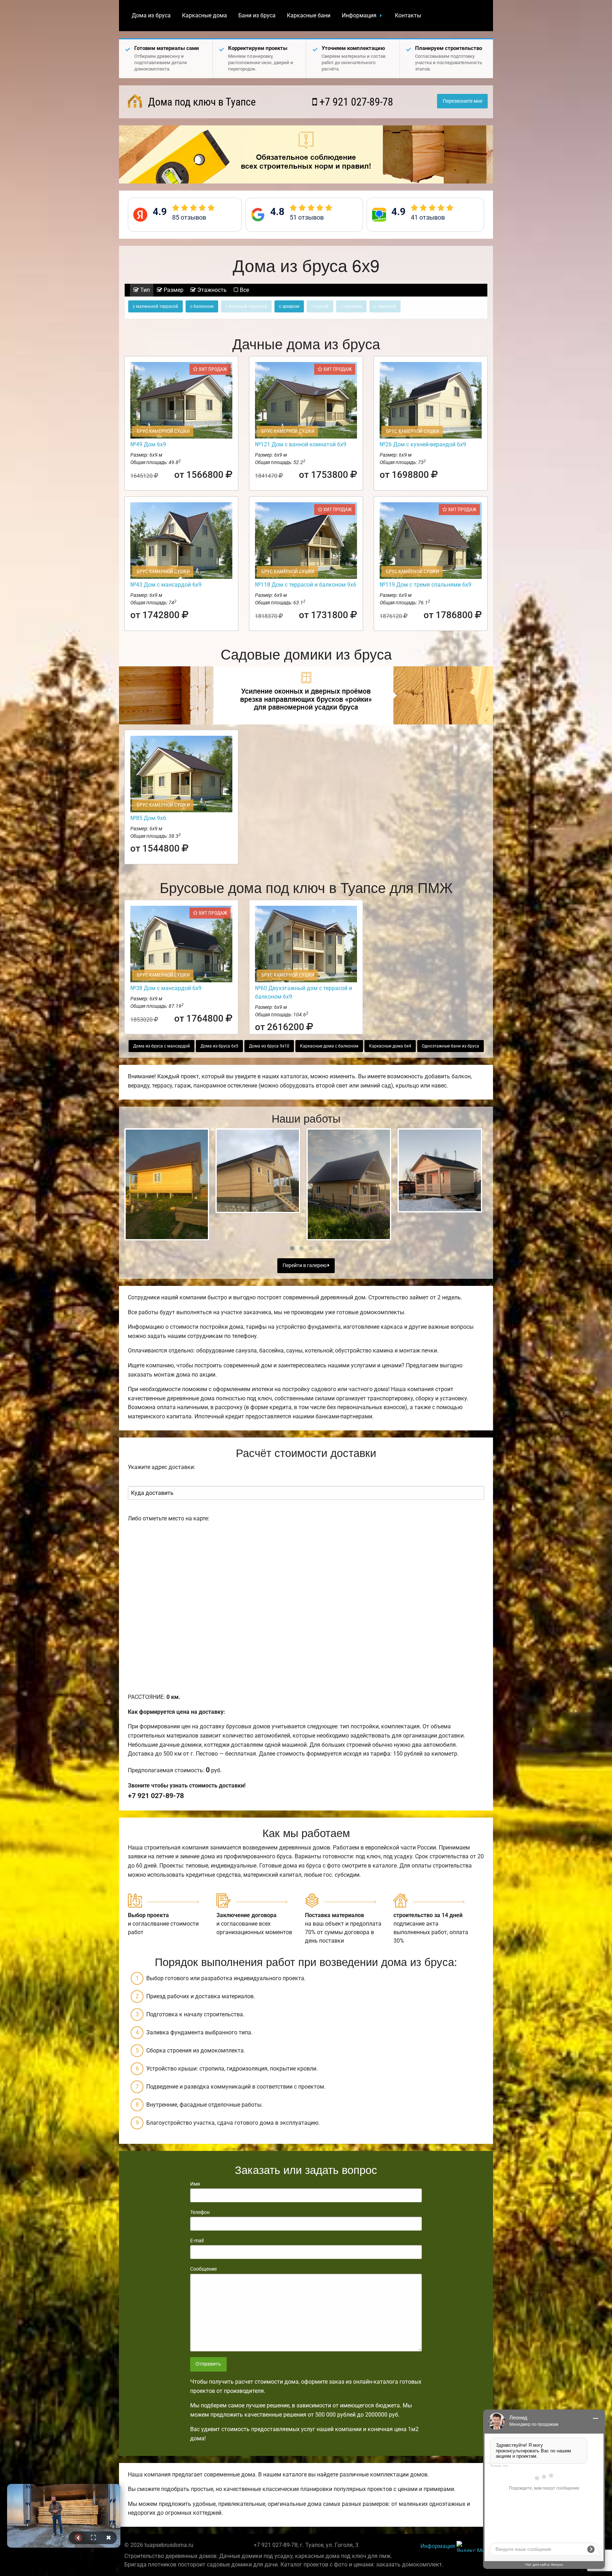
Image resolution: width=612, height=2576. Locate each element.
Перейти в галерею (305, 1266)
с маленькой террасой (155, 306)
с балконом (202, 306)
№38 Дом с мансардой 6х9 (166, 988)
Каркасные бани (309, 15)
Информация (359, 15)
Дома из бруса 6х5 (219, 1046)
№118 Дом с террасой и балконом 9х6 (306, 585)
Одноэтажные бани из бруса (450, 1046)
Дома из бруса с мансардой (161, 1046)
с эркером (289, 306)
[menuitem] (151, 16)
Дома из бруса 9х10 (269, 1046)
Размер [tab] (173, 290)
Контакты (408, 15)
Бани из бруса (257, 15)
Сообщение (203, 2269)
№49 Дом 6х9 (148, 444)
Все (244, 290)
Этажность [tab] (211, 290)
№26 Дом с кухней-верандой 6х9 (423, 444)
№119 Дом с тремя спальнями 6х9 (426, 585)
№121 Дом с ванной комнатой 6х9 (301, 444)
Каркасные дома (205, 15)
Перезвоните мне (463, 101)
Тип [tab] (144, 290)
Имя (195, 2184)
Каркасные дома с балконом (329, 1046)
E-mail (197, 2241)
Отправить (208, 2364)
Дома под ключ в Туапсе (201, 102)
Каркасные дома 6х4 (390, 1046)
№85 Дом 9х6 (148, 818)
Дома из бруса (151, 15)
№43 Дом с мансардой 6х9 (166, 585)
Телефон (200, 2212)
